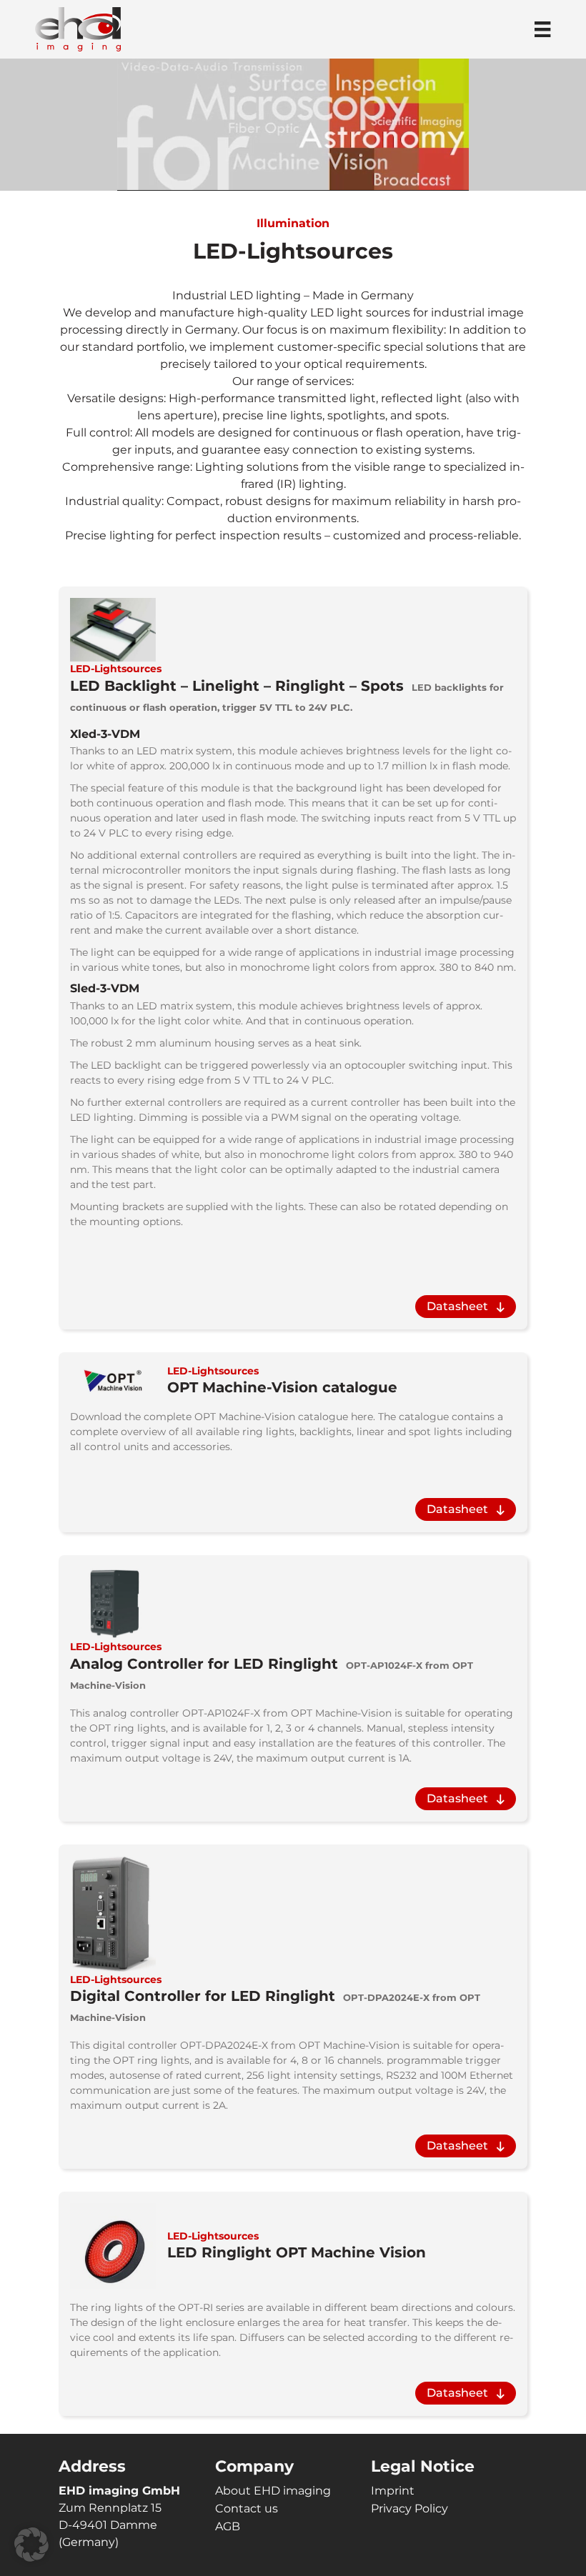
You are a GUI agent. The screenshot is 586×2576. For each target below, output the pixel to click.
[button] (31, 2545)
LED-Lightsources (116, 669)
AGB (228, 2526)
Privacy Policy (409, 2508)
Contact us (247, 2508)
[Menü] (542, 29)
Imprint (393, 2491)
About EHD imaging (273, 2491)
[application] (293, 124)
